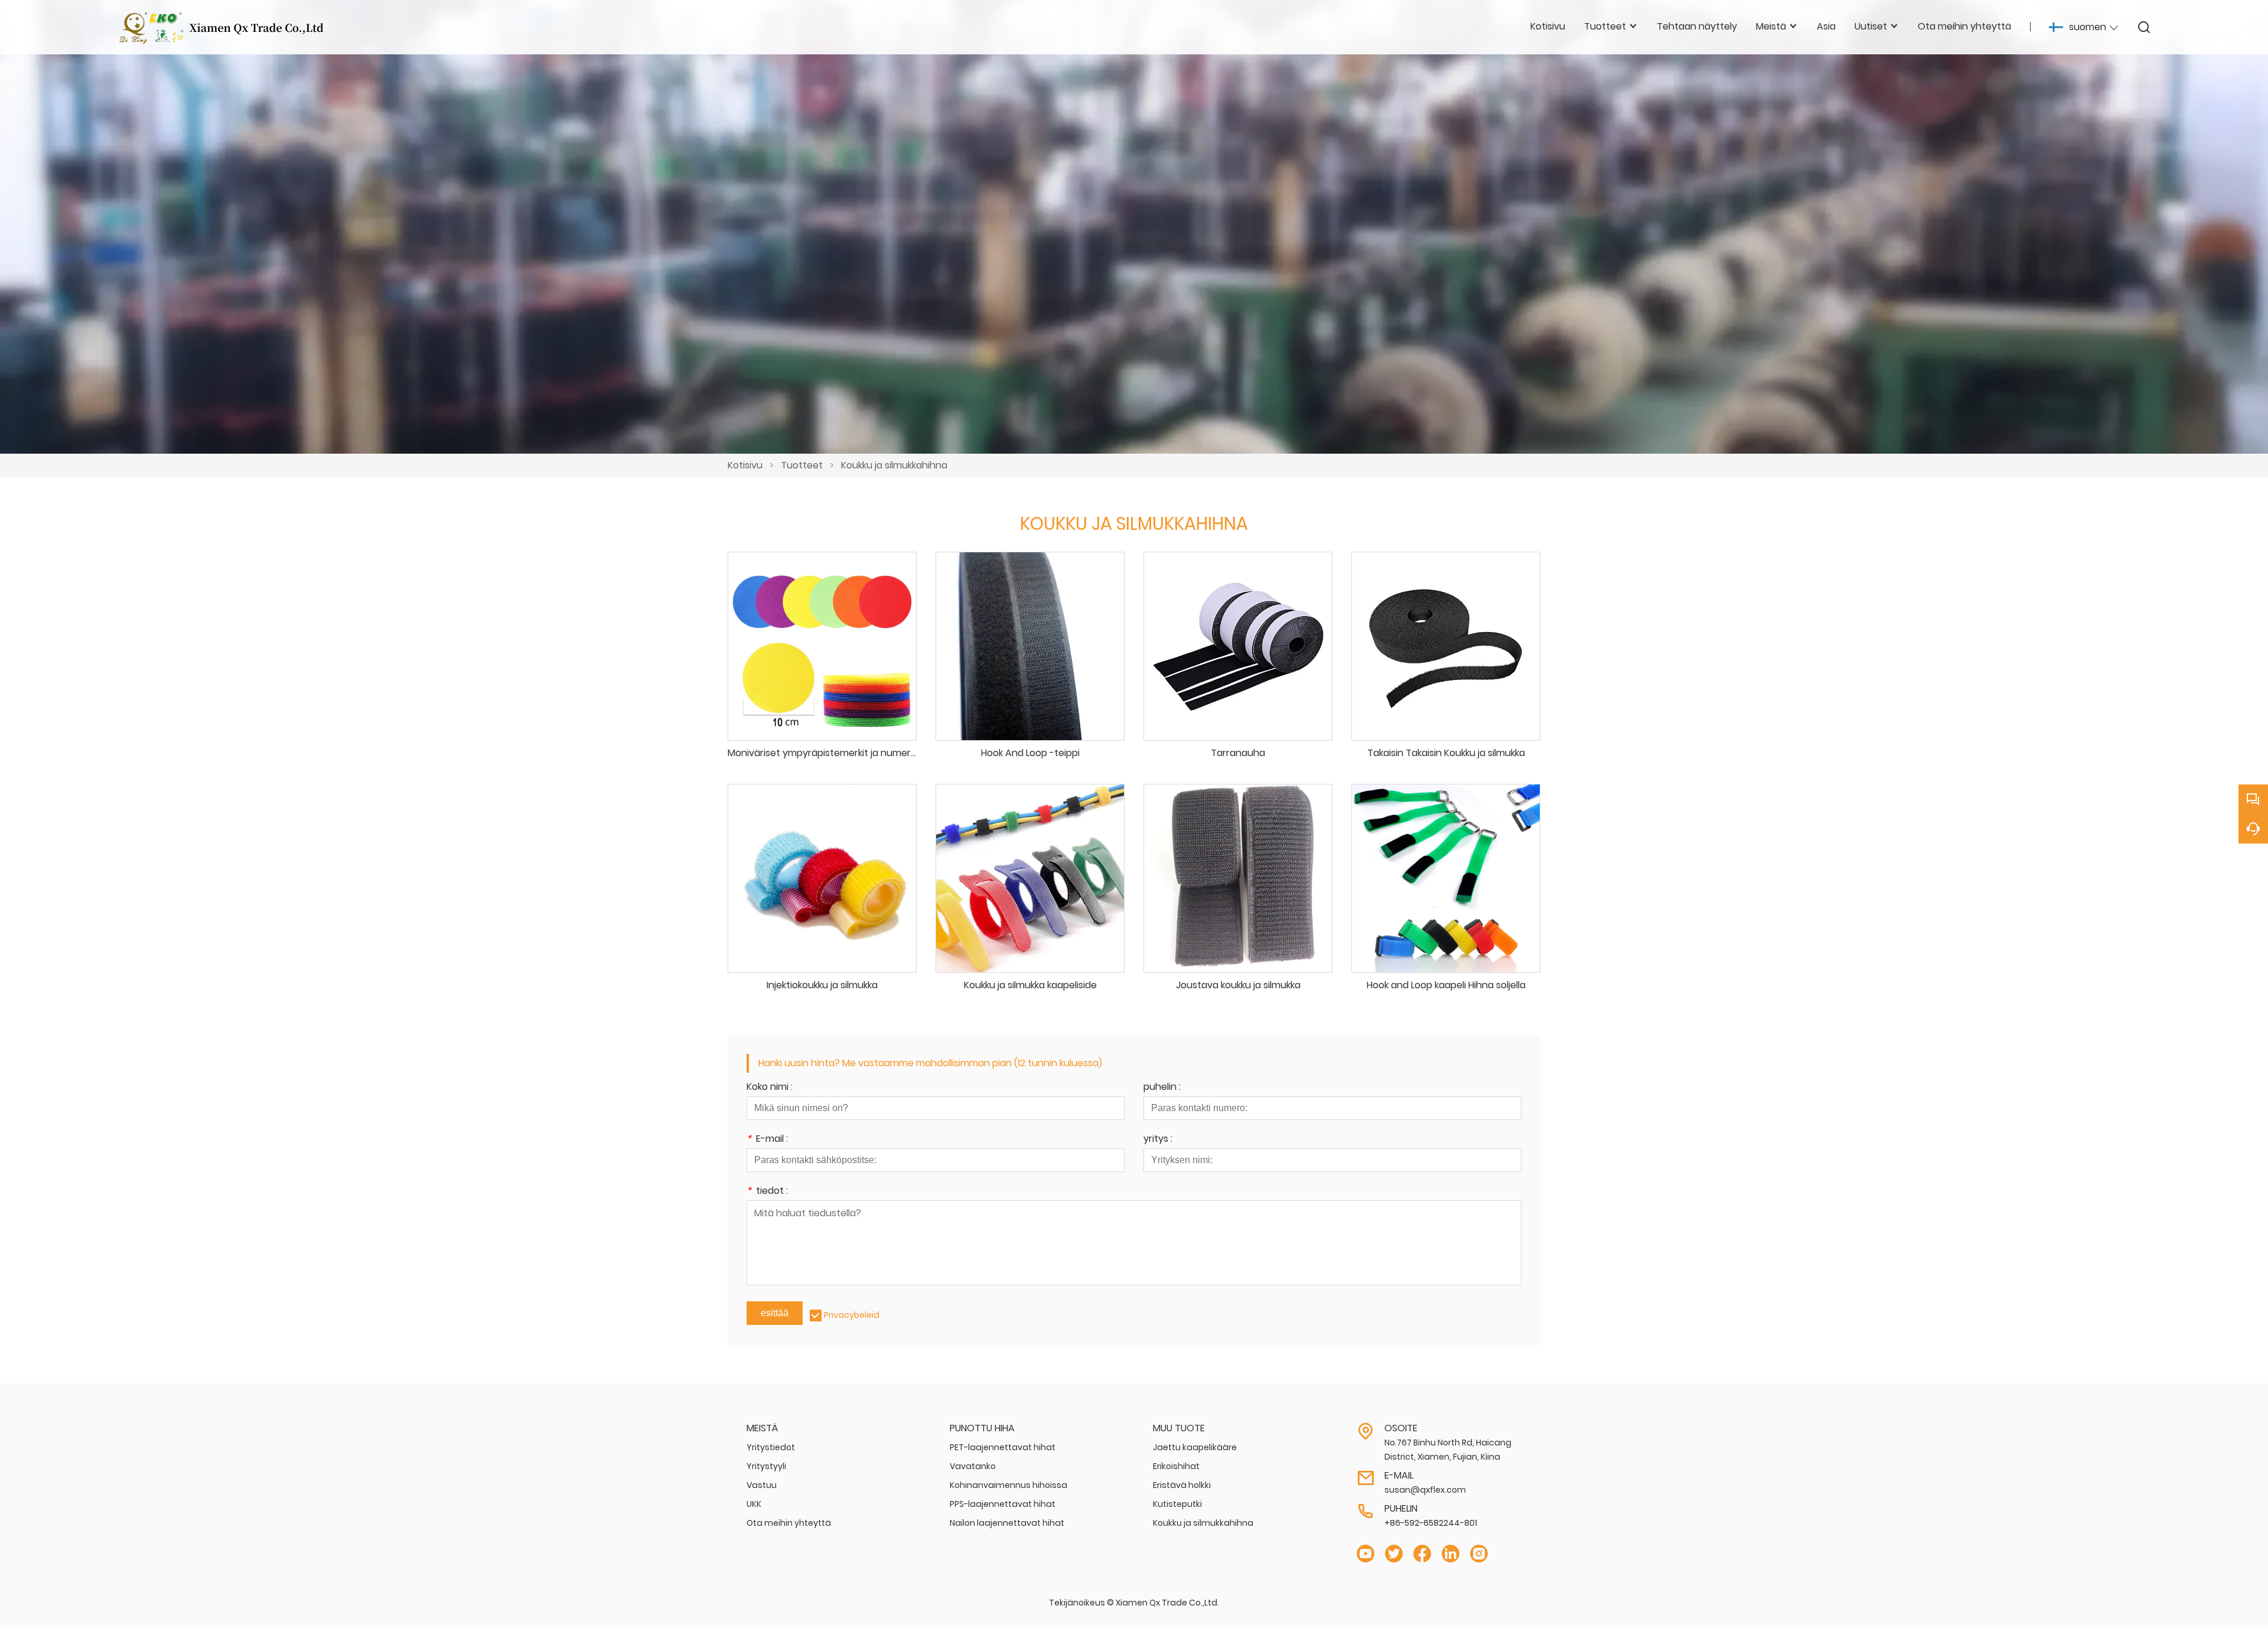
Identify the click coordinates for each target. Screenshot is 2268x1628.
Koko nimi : (770, 1088)
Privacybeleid (852, 1315)
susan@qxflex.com (1425, 1490)
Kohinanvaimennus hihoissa (1008, 1485)
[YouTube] (1366, 1554)
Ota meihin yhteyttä (789, 1523)
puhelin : (1162, 1088)
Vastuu (762, 1485)
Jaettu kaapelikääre (1195, 1447)
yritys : (1158, 1140)
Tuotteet (802, 465)
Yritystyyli (766, 1466)
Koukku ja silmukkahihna (894, 465)
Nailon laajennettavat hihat (1007, 1523)
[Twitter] (1394, 1554)
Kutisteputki (1177, 1504)
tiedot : (767, 1192)
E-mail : (767, 1140)
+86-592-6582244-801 (1431, 1523)
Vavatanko (973, 1466)
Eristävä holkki (1182, 1485)
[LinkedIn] (1451, 1554)
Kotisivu (745, 465)
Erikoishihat (1176, 1466)
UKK (754, 1504)
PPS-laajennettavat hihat (1003, 1504)
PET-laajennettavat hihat (1003, 1447)
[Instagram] (1479, 1554)
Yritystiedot (771, 1447)
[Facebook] (1422, 1554)
